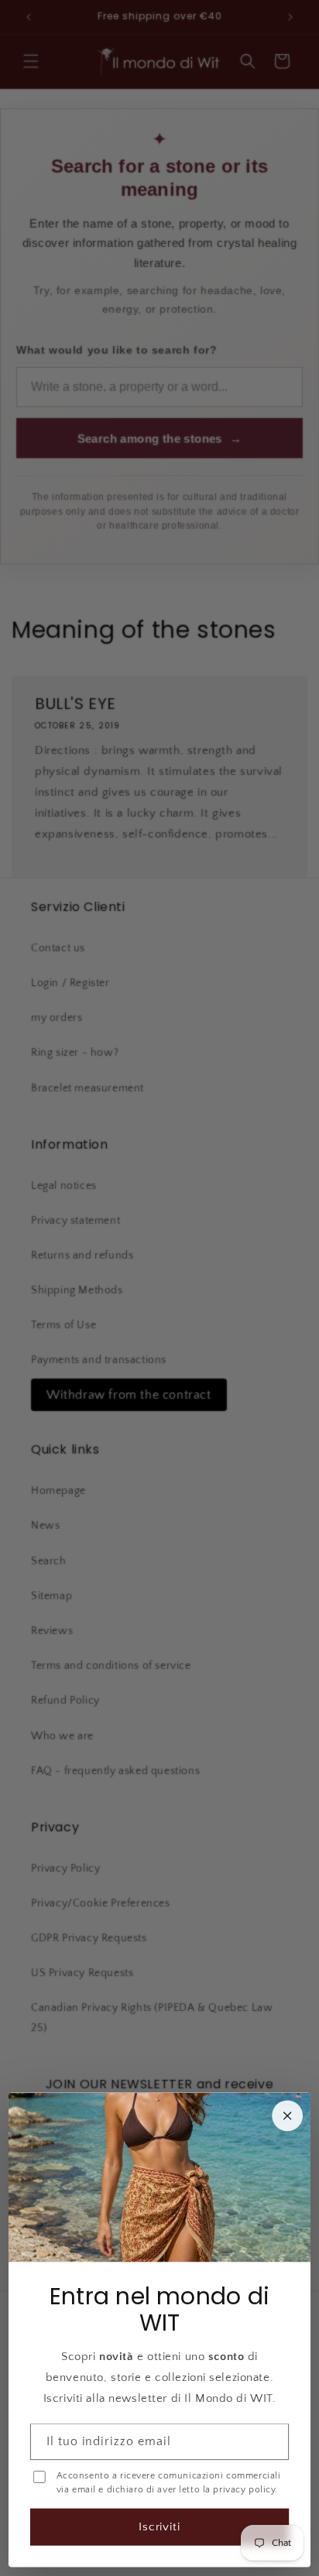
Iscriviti (160, 2527)
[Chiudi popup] (287, 2116)
